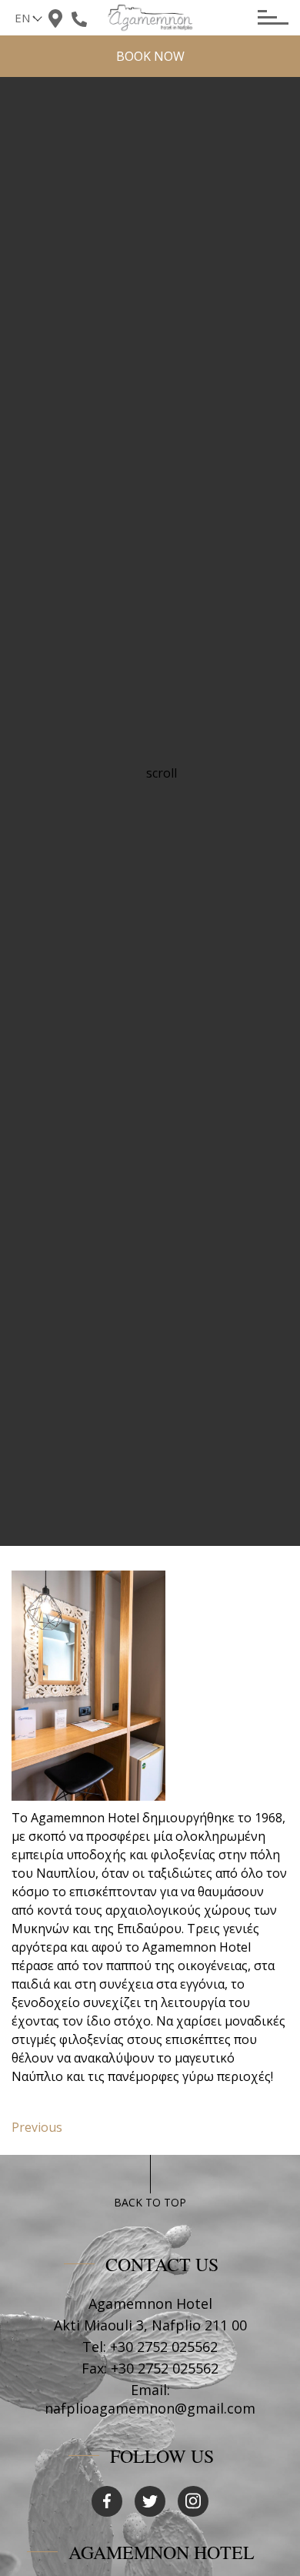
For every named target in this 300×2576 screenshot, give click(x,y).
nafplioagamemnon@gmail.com (150, 2408)
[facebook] (107, 2501)
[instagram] (193, 2501)
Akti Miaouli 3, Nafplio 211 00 (150, 2325)
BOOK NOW (150, 56)
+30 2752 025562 (164, 2347)
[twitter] (150, 2501)
